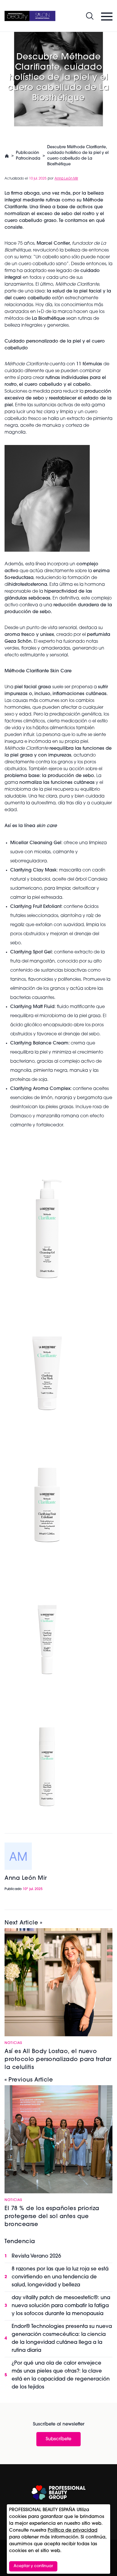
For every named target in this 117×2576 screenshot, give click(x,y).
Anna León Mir (66, 179)
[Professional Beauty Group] (58, 2492)
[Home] (30, 16)
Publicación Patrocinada (28, 156)
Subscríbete (58, 2439)
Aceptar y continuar (33, 2566)
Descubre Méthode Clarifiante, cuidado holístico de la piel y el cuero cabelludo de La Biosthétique (78, 156)
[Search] (90, 16)
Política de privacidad (73, 2530)
